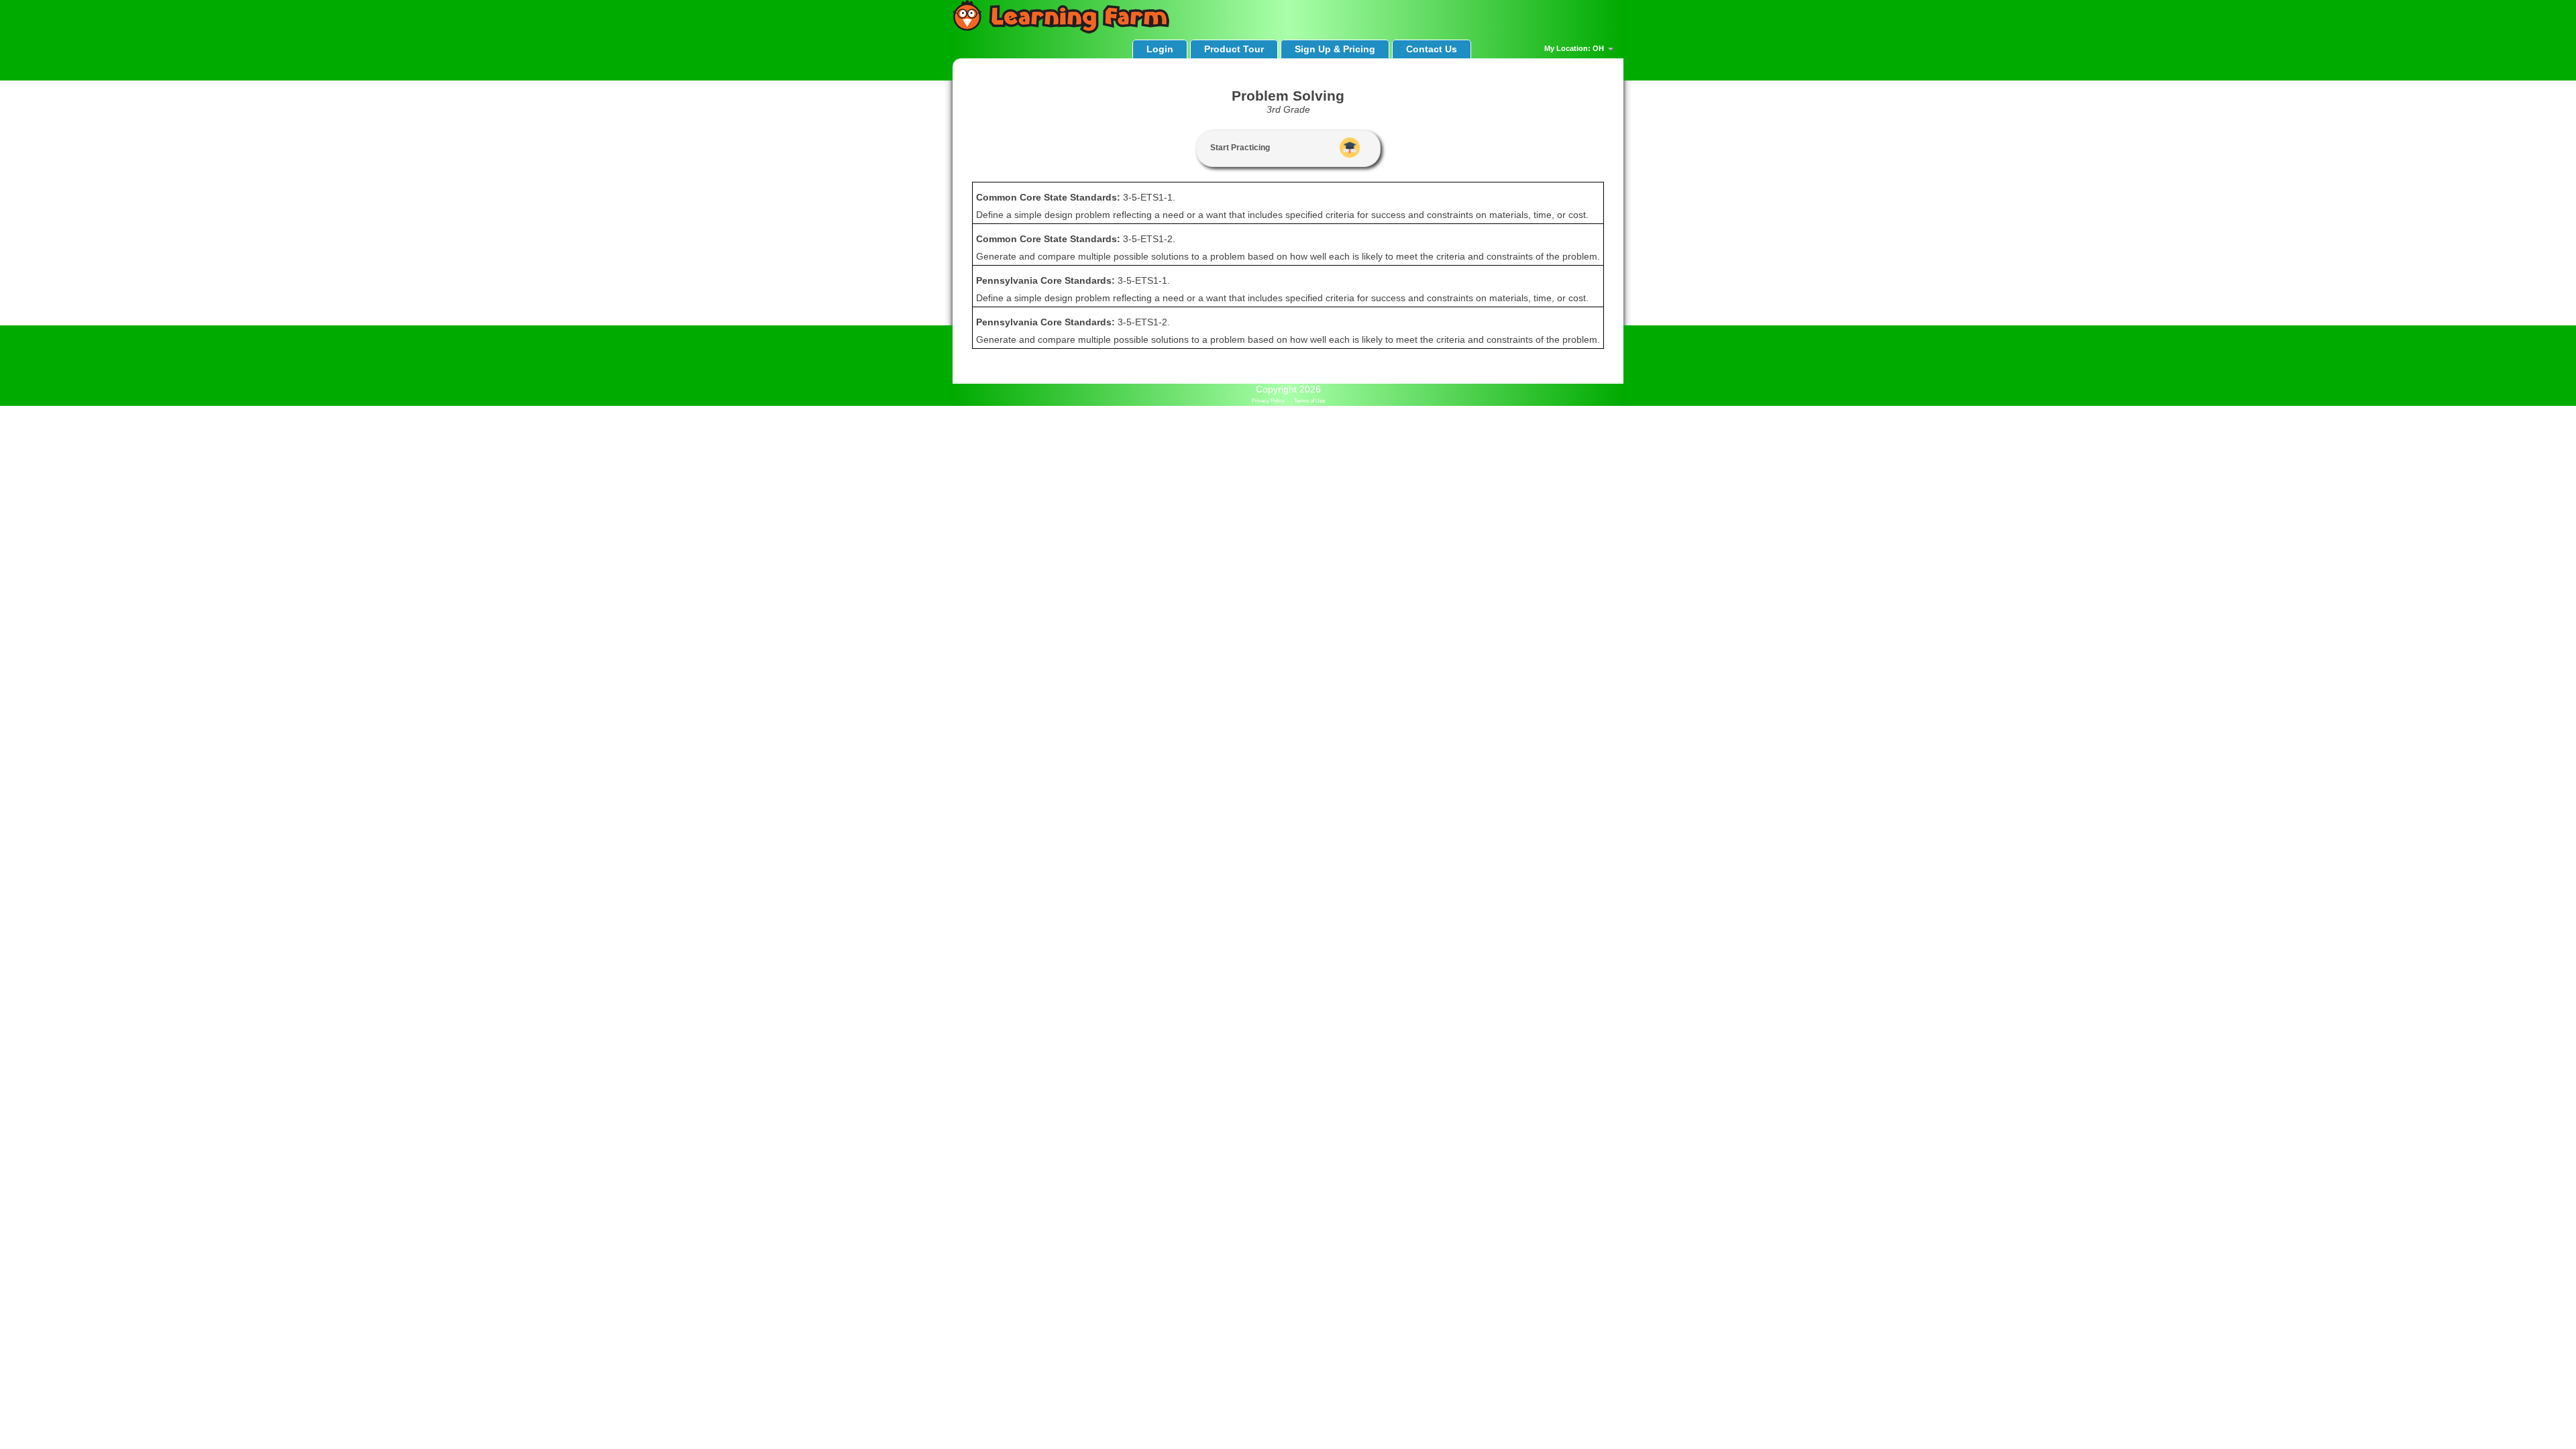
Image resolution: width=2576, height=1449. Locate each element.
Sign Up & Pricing (1335, 49)
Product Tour (1234, 49)
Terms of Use (1309, 401)
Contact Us (1432, 49)
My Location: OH (1575, 48)
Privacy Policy (1268, 401)
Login (1160, 49)
